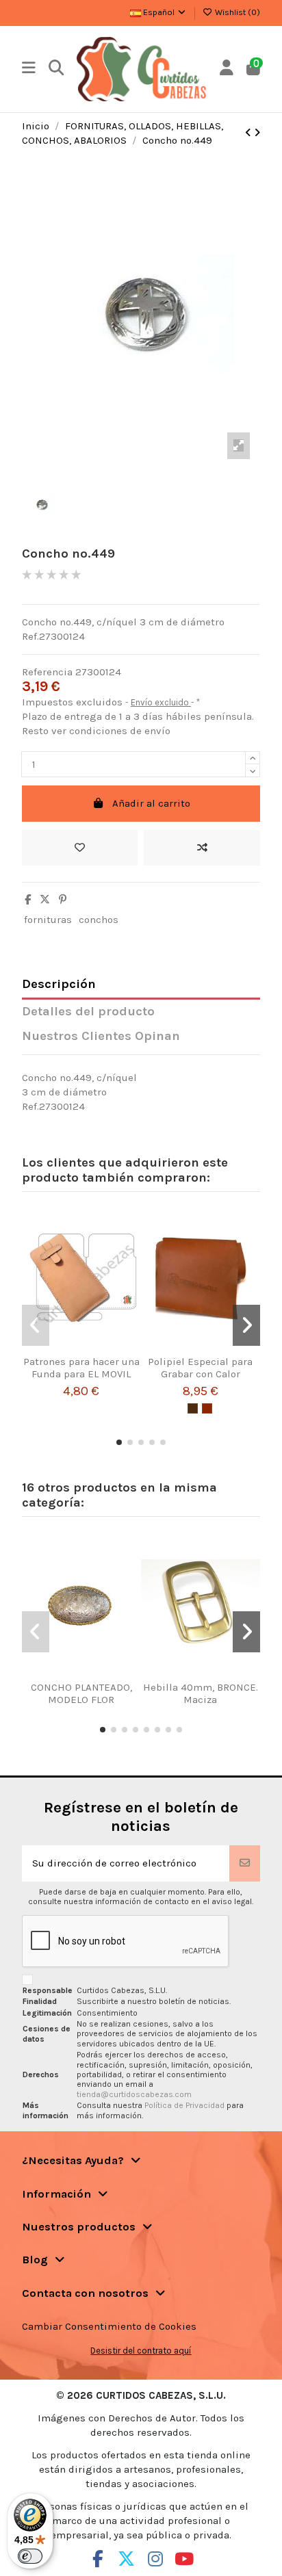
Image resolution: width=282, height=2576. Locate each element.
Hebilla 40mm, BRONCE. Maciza (201, 1693)
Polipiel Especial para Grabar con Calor (200, 1368)
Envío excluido (161, 702)
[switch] (30, 2556)
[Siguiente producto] (257, 133)
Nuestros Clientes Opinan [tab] (101, 1036)
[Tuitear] (45, 900)
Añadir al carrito (151, 803)
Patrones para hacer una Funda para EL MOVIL (81, 1368)
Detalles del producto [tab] (88, 1012)
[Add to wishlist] (80, 848)
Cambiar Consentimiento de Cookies (109, 2326)
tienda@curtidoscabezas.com (134, 2094)
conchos (99, 920)
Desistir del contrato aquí (141, 2351)
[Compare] (77, 1351)
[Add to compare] (202, 848)
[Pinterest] (63, 900)
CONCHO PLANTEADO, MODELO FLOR (81, 1693)
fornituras (48, 920)
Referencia (47, 672)
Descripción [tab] (59, 984)
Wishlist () (236, 12)
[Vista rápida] (98, 1351)
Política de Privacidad (185, 2105)
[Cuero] (207, 1408)
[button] (119, 1442)
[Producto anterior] (249, 133)
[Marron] (193, 1408)
